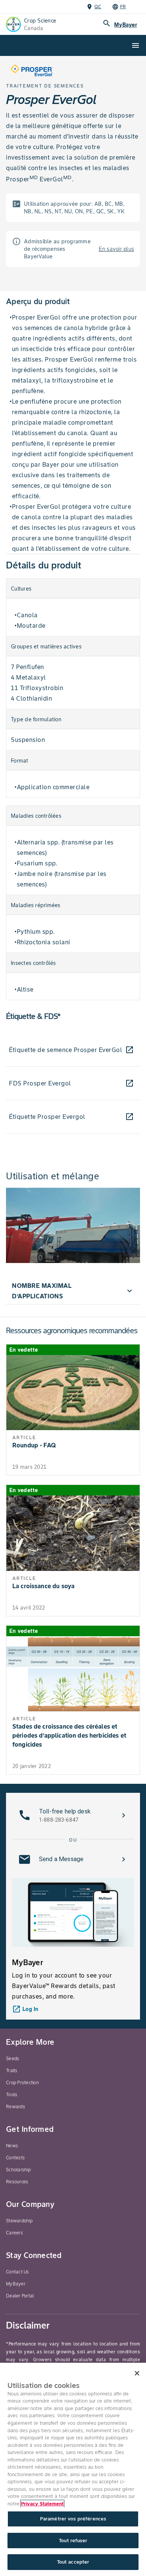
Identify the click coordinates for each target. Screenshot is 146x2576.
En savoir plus (117, 249)
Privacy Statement (42, 2504)
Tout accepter (73, 2562)
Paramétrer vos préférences (73, 2519)
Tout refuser (73, 2541)
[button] (73, 1291)
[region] (73, 2469)
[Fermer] (137, 2373)
